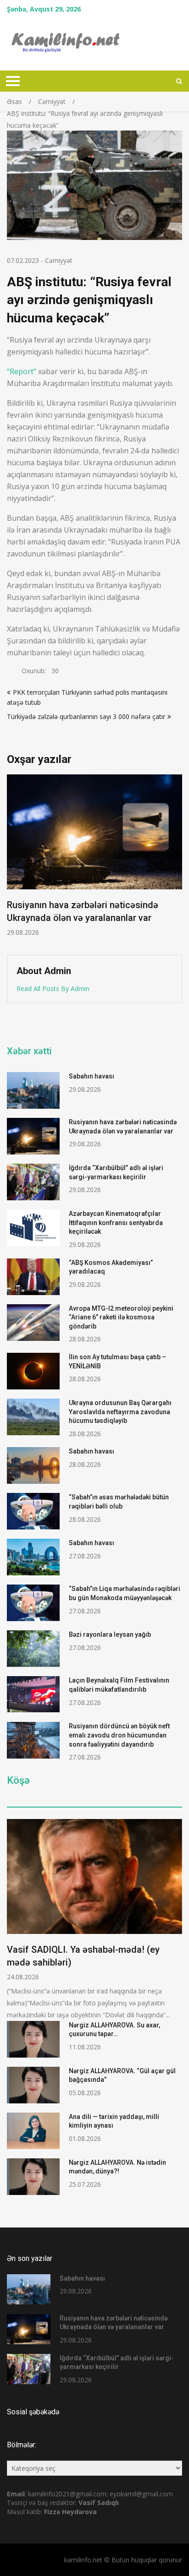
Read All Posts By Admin (53, 988)
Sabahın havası (92, 1076)
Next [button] (176, 860)
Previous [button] (13, 860)
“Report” (22, 371)
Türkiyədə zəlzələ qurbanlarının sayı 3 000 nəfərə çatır (86, 716)
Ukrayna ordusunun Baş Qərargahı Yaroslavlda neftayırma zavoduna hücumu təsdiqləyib (120, 1412)
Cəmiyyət (59, 260)
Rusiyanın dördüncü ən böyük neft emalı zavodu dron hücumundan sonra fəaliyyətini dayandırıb (119, 1735)
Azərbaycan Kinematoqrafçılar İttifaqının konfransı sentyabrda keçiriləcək (116, 1223)
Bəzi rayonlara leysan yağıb (110, 1634)
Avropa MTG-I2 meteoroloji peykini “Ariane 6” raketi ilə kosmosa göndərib (121, 1317)
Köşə (18, 1781)
